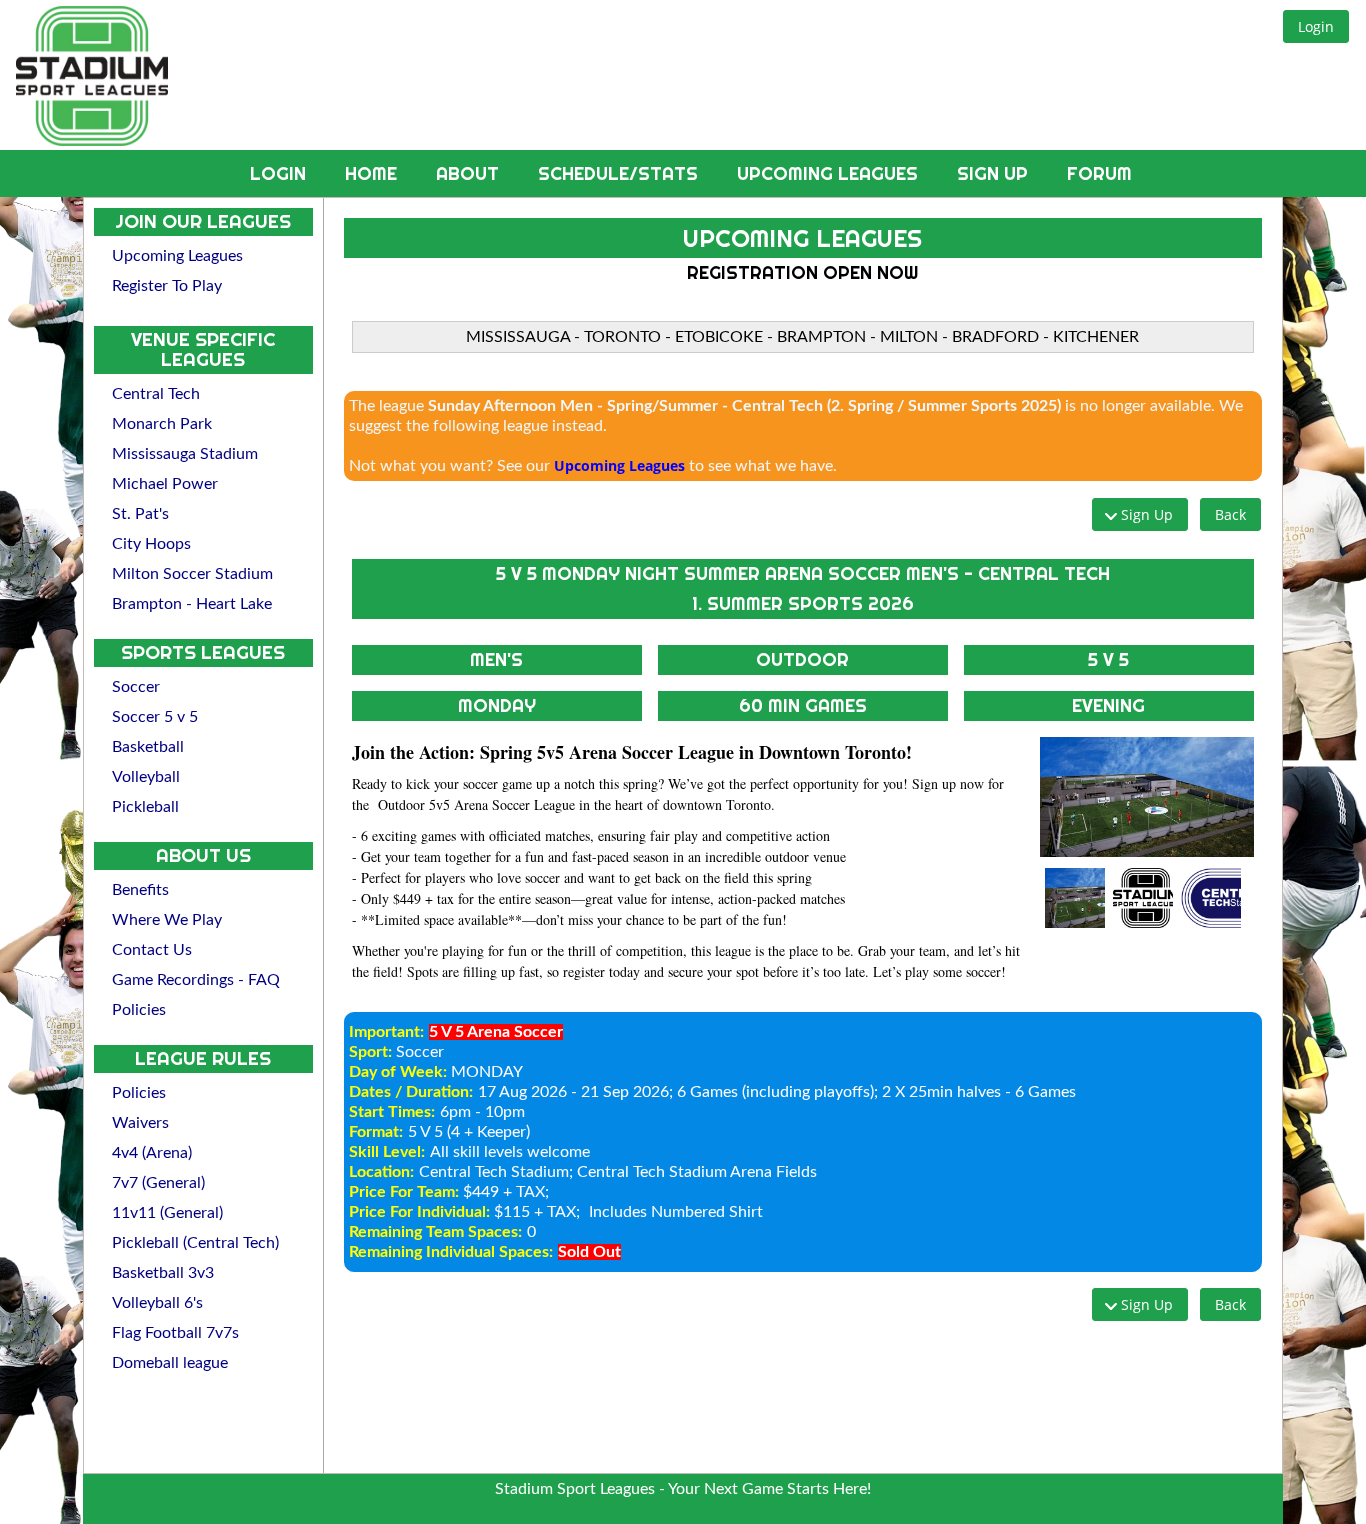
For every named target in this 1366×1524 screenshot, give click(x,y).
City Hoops (151, 544)
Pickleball (145, 807)
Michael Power (165, 484)
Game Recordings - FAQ (196, 980)
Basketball (148, 747)
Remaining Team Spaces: (435, 1232)
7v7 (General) (158, 1183)
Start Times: (392, 1112)
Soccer (136, 687)
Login (280, 173)
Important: (386, 1032)
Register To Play (167, 286)
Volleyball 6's (157, 1303)
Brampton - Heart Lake (192, 604)
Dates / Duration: (411, 1092)
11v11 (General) (167, 1213)
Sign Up (995, 173)
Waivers (140, 1123)
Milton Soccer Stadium (192, 574)
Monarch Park (162, 424)
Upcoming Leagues (830, 173)
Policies (139, 1010)
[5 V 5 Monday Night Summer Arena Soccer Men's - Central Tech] (1147, 797)
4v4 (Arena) (152, 1153)
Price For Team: (404, 1192)
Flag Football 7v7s (175, 1333)
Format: (376, 1132)
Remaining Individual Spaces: (451, 1252)
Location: (381, 1172)
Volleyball (146, 777)
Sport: (370, 1052)
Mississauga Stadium (185, 454)
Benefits (140, 890)
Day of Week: (398, 1072)
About (470, 173)
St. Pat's (140, 514)
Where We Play (167, 920)
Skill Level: (387, 1152)
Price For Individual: (419, 1212)
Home (373, 173)
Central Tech (156, 394)
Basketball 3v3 (163, 1273)
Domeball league (170, 1363)
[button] (1316, 26)
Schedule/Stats (620, 173)
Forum (1099, 173)
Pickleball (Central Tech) (195, 1243)
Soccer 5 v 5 (155, 717)
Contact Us (152, 950)
